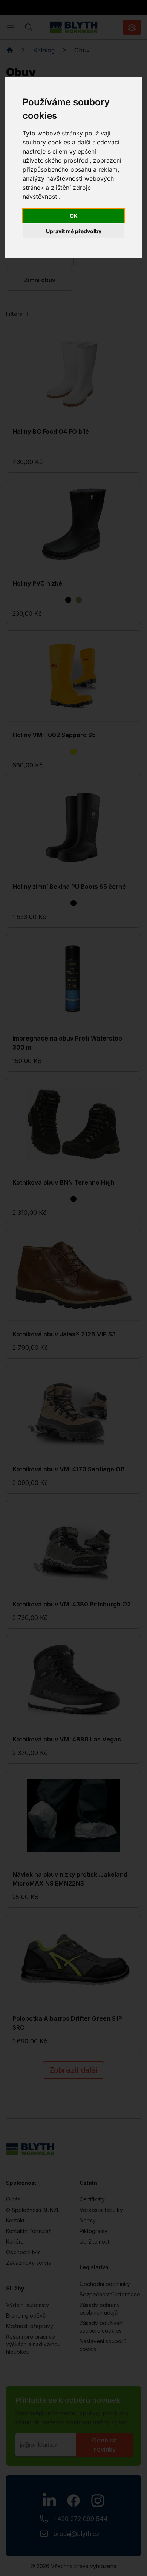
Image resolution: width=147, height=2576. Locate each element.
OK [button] (74, 216)
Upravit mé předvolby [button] (74, 231)
